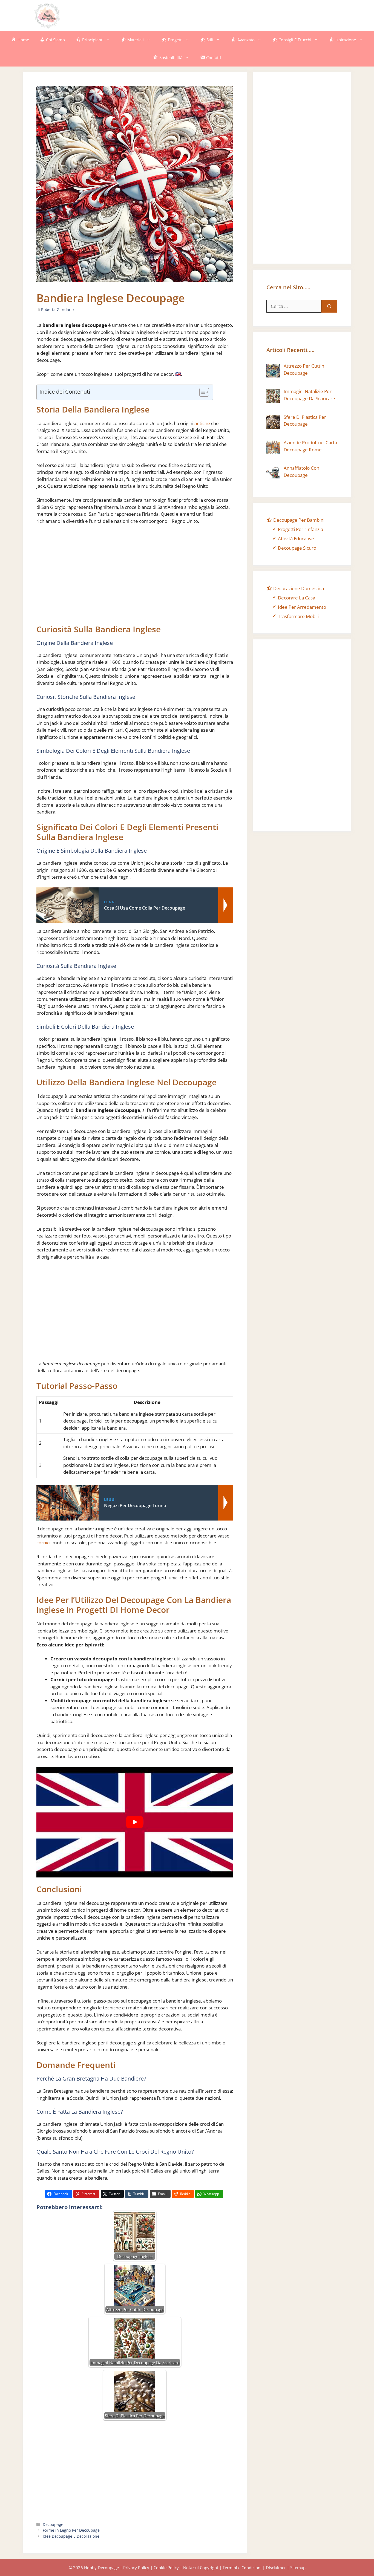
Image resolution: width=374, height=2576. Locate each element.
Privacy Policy (136, 2568)
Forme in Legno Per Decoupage (71, 2530)
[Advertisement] (241, 15)
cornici (43, 1543)
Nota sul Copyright (201, 2568)
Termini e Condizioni (242, 2568)
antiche (202, 423)
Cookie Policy (166, 2568)
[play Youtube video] (135, 1822)
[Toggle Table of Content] (201, 392)
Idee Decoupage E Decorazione (71, 2536)
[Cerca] (329, 306)
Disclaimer (276, 2568)
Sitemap (298, 2568)
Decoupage (53, 2524)
